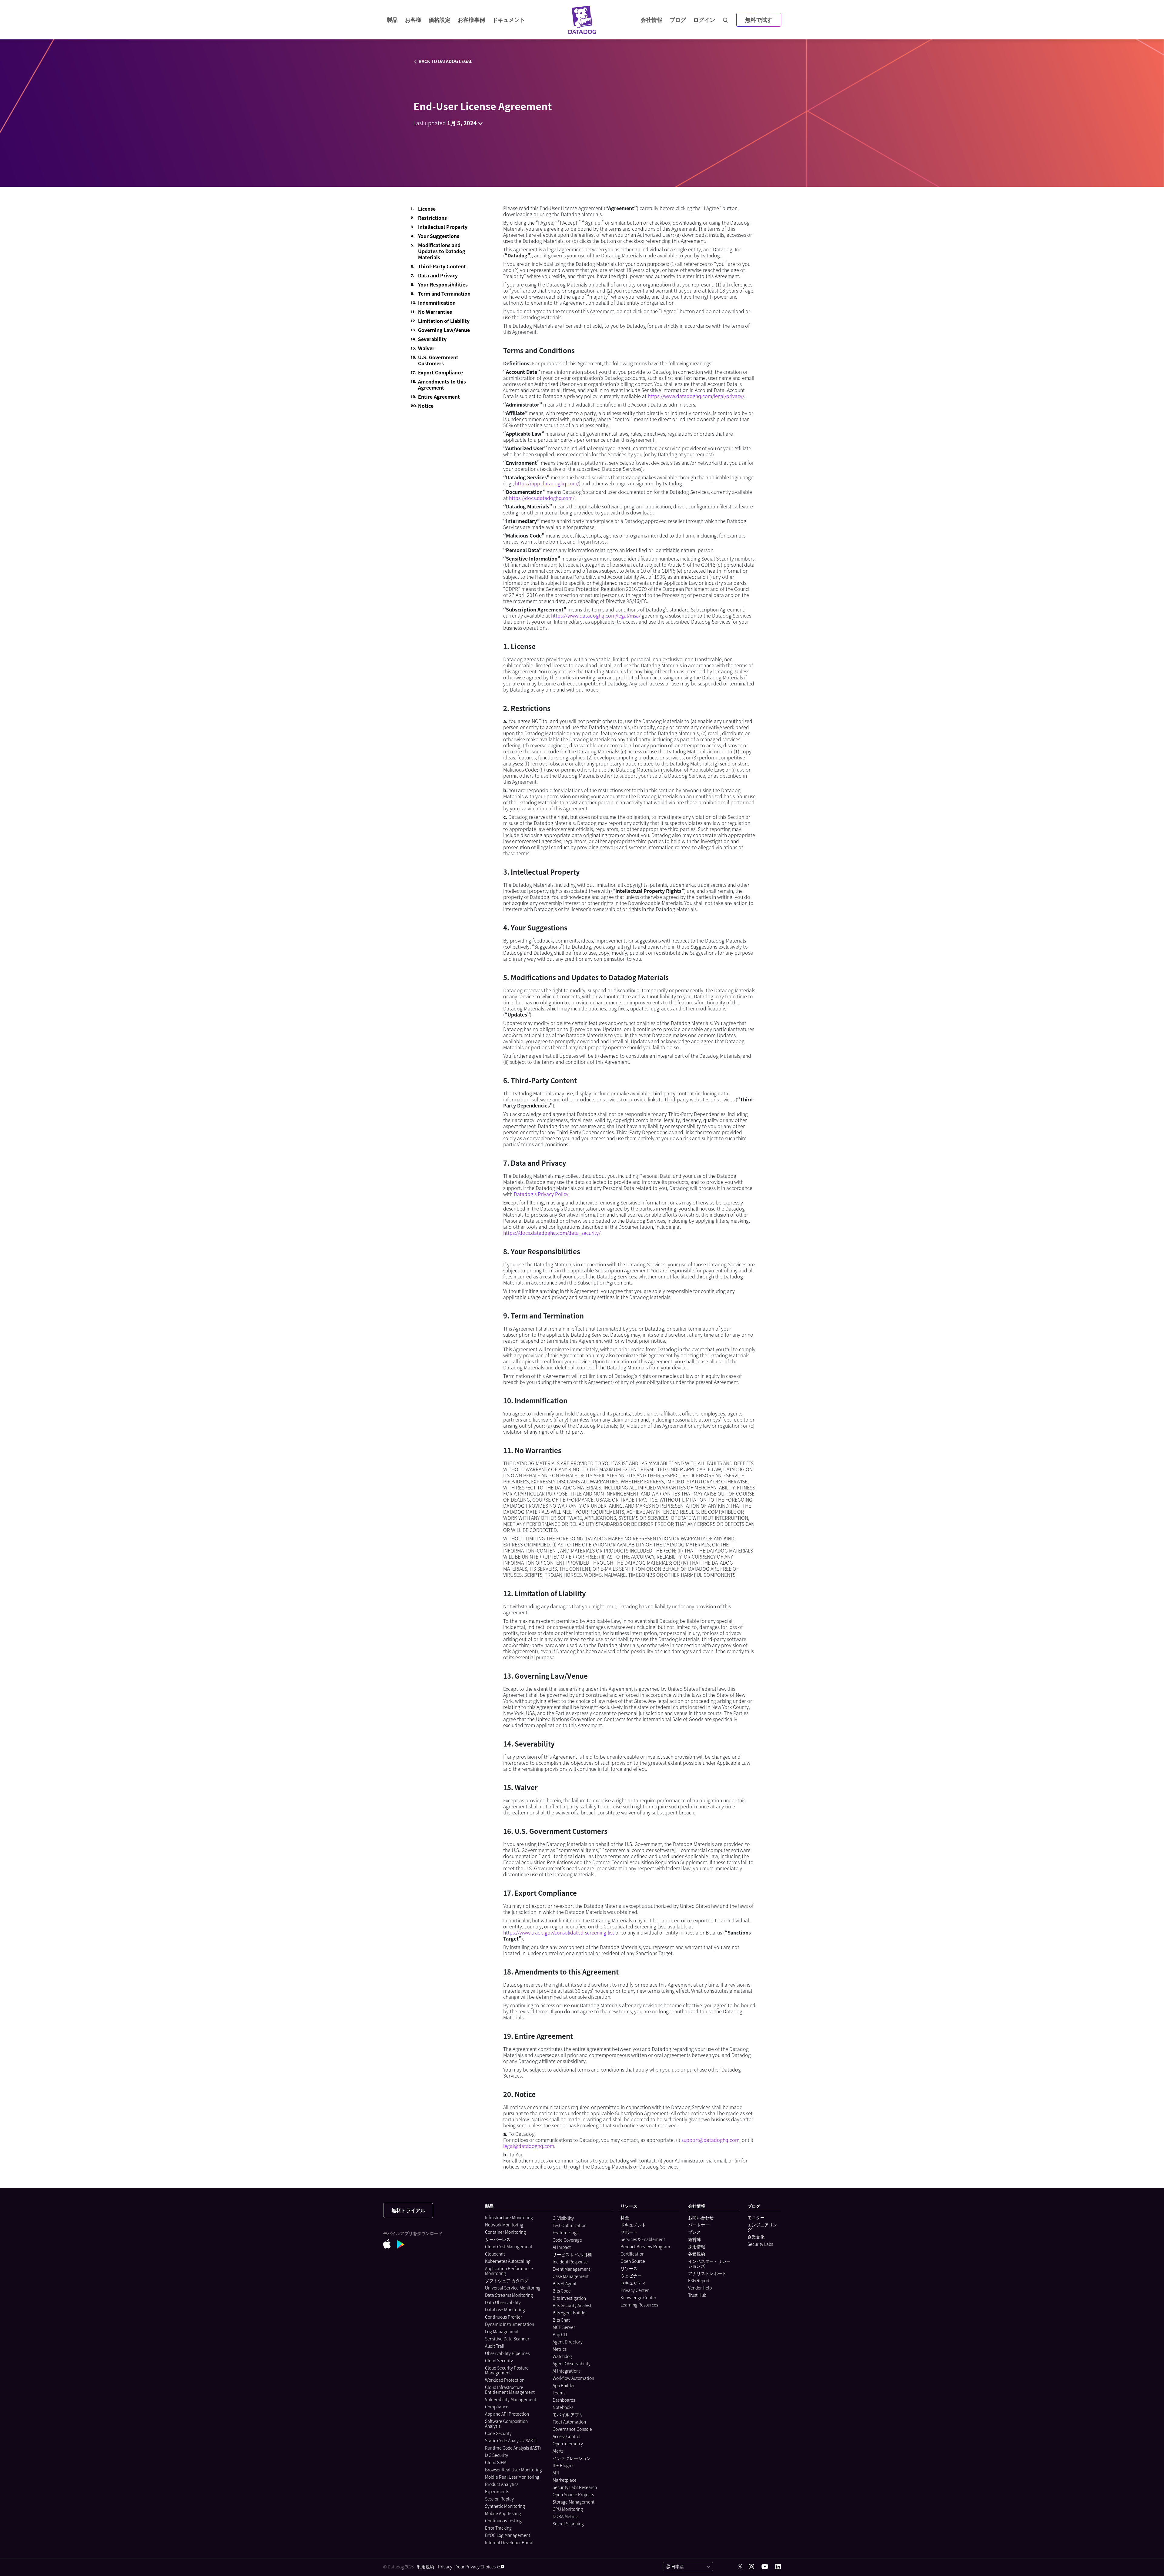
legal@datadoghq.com (529, 2146)
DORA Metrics (565, 2516)
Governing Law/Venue (444, 330)
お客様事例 (471, 20)
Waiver (426, 348)
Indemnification (437, 303)
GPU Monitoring (568, 2509)
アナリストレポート (707, 2273)
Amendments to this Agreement (442, 384)
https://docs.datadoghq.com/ (542, 498)
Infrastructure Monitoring (509, 2217)
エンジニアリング (762, 2227)
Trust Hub (697, 2295)
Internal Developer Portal (509, 2542)
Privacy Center (635, 2290)
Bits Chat (561, 2320)
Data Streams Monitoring (509, 2295)
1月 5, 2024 (462, 123)
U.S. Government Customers (438, 360)
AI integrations (567, 2371)
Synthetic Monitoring (505, 2506)
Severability (432, 339)
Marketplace (565, 2480)
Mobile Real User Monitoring (512, 2477)
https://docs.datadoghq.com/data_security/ (552, 1233)
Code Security (498, 2433)
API (556, 2473)
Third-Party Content (442, 266)
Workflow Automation (573, 2378)
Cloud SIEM (496, 2462)
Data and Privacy (438, 275)
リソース (629, 2268)
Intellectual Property (443, 227)
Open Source (633, 2261)
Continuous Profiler (503, 2317)
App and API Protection (507, 2414)
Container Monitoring (505, 2232)
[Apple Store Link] (390, 2245)
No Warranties (435, 312)
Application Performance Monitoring (509, 2271)
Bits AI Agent (565, 2283)
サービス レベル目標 (572, 2254)
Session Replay (499, 2499)
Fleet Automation (569, 2422)
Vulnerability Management (511, 2399)
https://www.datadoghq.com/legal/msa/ (596, 615)
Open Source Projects (573, 2494)
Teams (559, 2393)
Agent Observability (572, 2363)
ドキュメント (633, 2225)
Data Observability (503, 2302)
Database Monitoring (505, 2310)
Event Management (571, 2269)
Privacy (445, 2567)
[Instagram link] (751, 2567)
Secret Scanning (568, 2524)
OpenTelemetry (568, 2444)
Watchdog (562, 2356)
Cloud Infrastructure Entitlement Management (510, 2390)
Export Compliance (440, 372)
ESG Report (699, 2280)
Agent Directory (568, 2342)
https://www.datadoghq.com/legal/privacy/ (696, 396)
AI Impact (562, 2247)
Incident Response (570, 2262)
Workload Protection (505, 2380)
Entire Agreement (439, 397)
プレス (694, 2232)
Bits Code (562, 2291)
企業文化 (756, 2237)
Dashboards (564, 2400)
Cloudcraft (495, 2254)
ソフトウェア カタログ (507, 2280)
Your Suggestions (439, 236)
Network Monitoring (504, 2225)
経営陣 (694, 2239)
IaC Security (497, 2455)
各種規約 (697, 2254)
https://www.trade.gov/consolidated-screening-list (559, 1932)
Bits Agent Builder (570, 2313)
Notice (426, 406)
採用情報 (697, 2246)
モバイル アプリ (568, 2414)
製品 (392, 20)
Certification (632, 2254)
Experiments (497, 2491)
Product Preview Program (645, 2246)
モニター (756, 2217)
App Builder (564, 2385)
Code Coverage (567, 2240)
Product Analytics (502, 2484)
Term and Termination (444, 293)
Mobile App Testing (503, 2513)
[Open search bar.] (726, 20)
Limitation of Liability (444, 321)
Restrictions (432, 218)
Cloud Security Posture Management (507, 2370)
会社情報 (651, 20)
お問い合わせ (701, 2217)
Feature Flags (565, 2233)
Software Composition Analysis (506, 2424)
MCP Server (564, 2327)
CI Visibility (563, 2218)
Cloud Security (499, 2360)
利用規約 (426, 2567)
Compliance (497, 2407)
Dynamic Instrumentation (510, 2324)
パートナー (699, 2225)
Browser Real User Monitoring (513, 2470)
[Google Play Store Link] (404, 2245)
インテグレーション (572, 2458)
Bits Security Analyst (572, 2305)
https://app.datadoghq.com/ (547, 483)
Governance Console (572, 2429)
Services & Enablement (643, 2239)
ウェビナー (631, 2276)
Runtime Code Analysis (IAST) (513, 2448)
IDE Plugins (563, 2465)
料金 (625, 2217)
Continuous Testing (503, 2521)
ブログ (678, 20)
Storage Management (574, 2502)
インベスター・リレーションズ (709, 2263)
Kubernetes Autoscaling (508, 2261)
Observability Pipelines (507, 2353)
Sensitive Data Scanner (507, 2339)
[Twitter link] (740, 2567)
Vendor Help (700, 2288)
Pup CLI (560, 2334)
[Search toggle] (726, 20)
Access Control (567, 2436)
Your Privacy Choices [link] (476, 2567)
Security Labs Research (575, 2487)
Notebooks (563, 2407)
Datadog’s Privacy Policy (541, 1194)
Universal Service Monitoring (513, 2288)
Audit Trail (495, 2346)
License (427, 209)
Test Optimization (570, 2225)
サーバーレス (498, 2239)
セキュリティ (633, 2283)
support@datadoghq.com (710, 2140)
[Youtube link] (765, 2567)
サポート (629, 2232)
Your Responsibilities (443, 284)
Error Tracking (498, 2528)
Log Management (502, 2331)
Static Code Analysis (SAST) (511, 2440)
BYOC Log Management (508, 2535)
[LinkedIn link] (778, 2567)
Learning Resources (639, 2305)
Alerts (558, 2451)
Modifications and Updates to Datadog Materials (442, 251)
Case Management (571, 2276)
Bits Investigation (569, 2298)
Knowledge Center (638, 2297)
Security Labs (760, 2244)
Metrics (560, 2349)
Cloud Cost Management (509, 2246)
